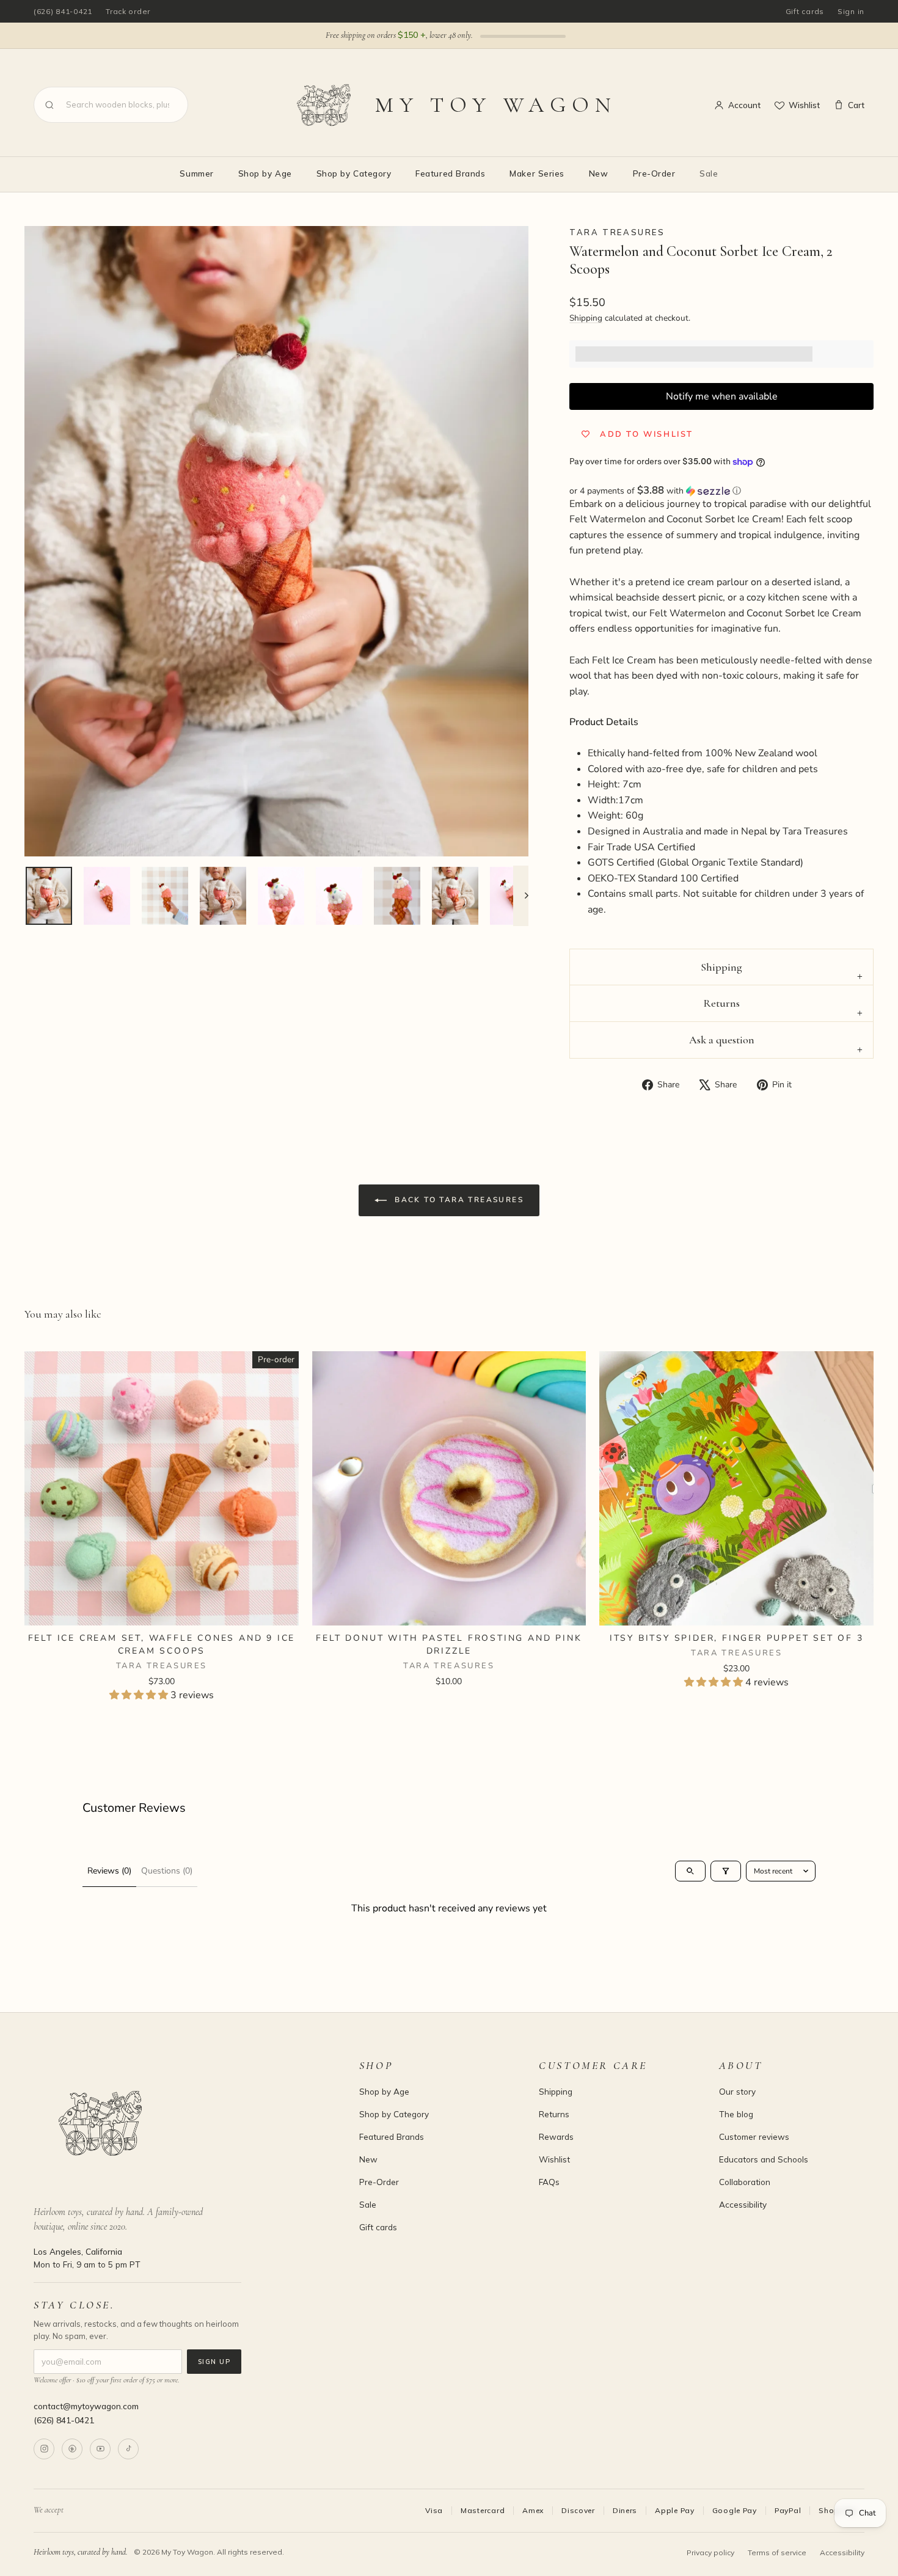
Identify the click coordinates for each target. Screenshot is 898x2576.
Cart (856, 105)
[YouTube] (100, 2449)
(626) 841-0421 (63, 11)
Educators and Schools (764, 2159)
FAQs (549, 2182)
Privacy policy (710, 2552)
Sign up (214, 2362)
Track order (128, 11)
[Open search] (690, 1871)
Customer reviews (754, 2136)
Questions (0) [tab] (167, 1871)
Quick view (161, 1610)
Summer (196, 173)
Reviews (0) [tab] (109, 1871)
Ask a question (722, 1040)
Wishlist (804, 105)
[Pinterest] (72, 2449)
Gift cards (805, 11)
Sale (709, 173)
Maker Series (537, 173)
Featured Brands (450, 173)
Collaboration (745, 2182)
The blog (736, 2114)
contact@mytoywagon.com (86, 2406)
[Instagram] (44, 2449)
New (599, 173)
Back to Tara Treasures (458, 1199)
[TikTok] (128, 2449)
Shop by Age (265, 173)
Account (744, 105)
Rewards (556, 2136)
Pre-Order (654, 173)
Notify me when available (722, 396)
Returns (721, 1003)
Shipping (586, 318)
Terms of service (777, 2552)
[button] (721, 491)
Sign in (851, 11)
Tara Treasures (617, 232)
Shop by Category (354, 173)
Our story (737, 2091)
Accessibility (743, 2204)
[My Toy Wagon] (179, 2123)
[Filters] (726, 1871)
